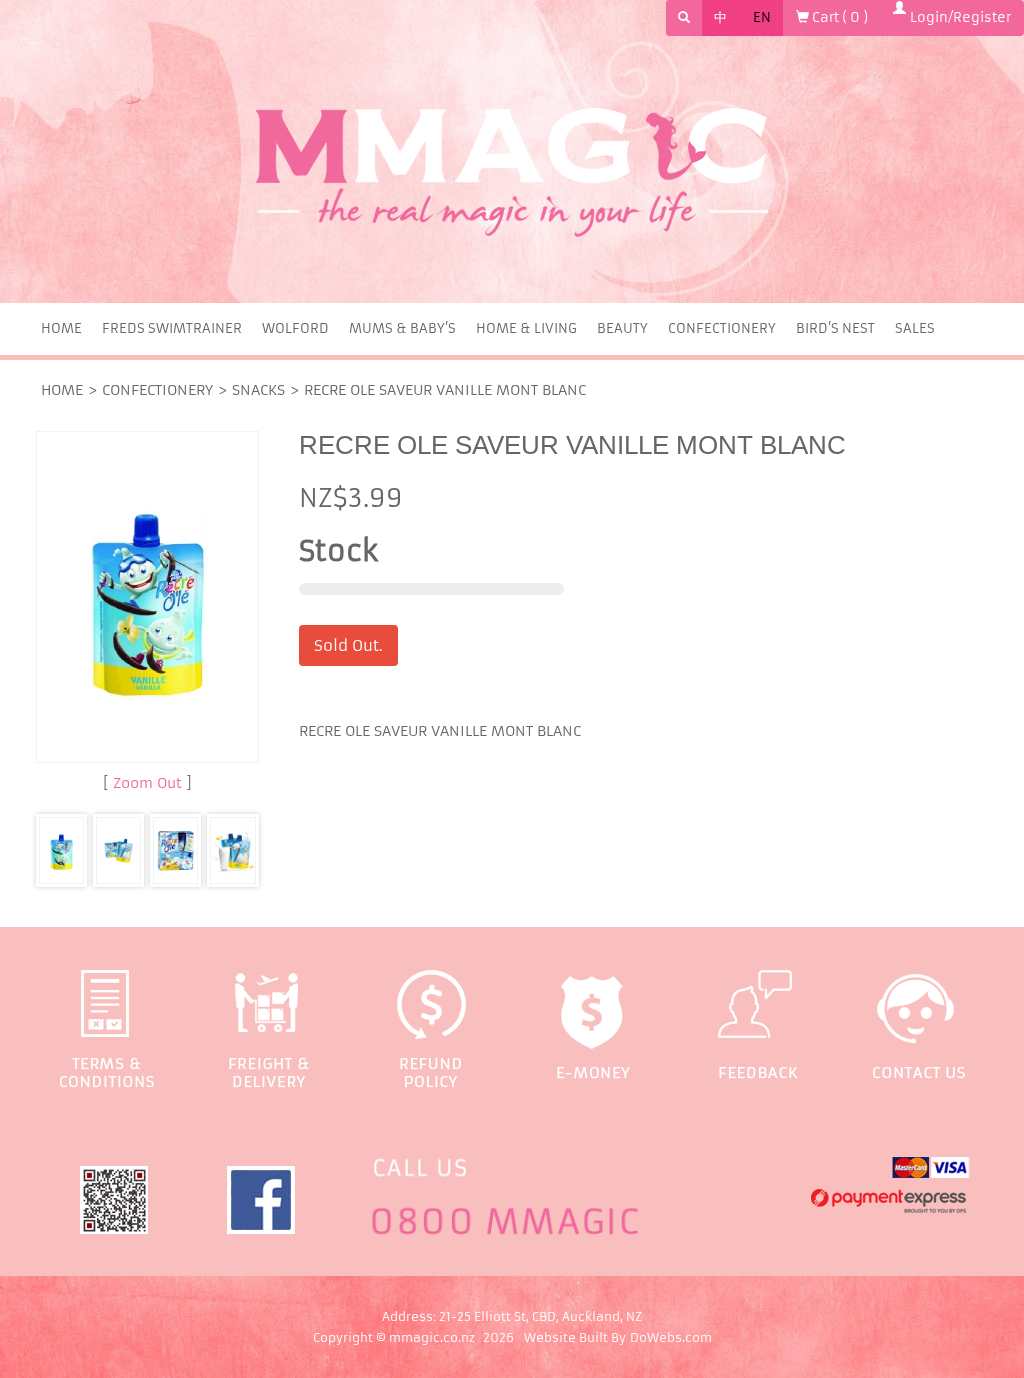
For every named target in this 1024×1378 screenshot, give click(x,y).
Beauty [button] (622, 328)
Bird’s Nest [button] (835, 328)
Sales (915, 328)
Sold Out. (348, 645)
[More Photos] (147, 597)
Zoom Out (147, 783)
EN (762, 17)
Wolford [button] (295, 328)
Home (61, 328)
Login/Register (958, 17)
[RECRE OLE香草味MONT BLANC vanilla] (175, 850)
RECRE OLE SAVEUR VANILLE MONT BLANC (445, 390)
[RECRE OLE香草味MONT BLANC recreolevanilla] (118, 850)
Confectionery (157, 390)
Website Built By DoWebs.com (618, 1337)
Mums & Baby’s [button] (402, 328)
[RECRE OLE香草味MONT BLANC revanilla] (232, 850)
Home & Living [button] (526, 328)
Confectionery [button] (722, 328)
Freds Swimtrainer (172, 328)
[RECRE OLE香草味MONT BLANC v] (61, 850)
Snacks (258, 390)
